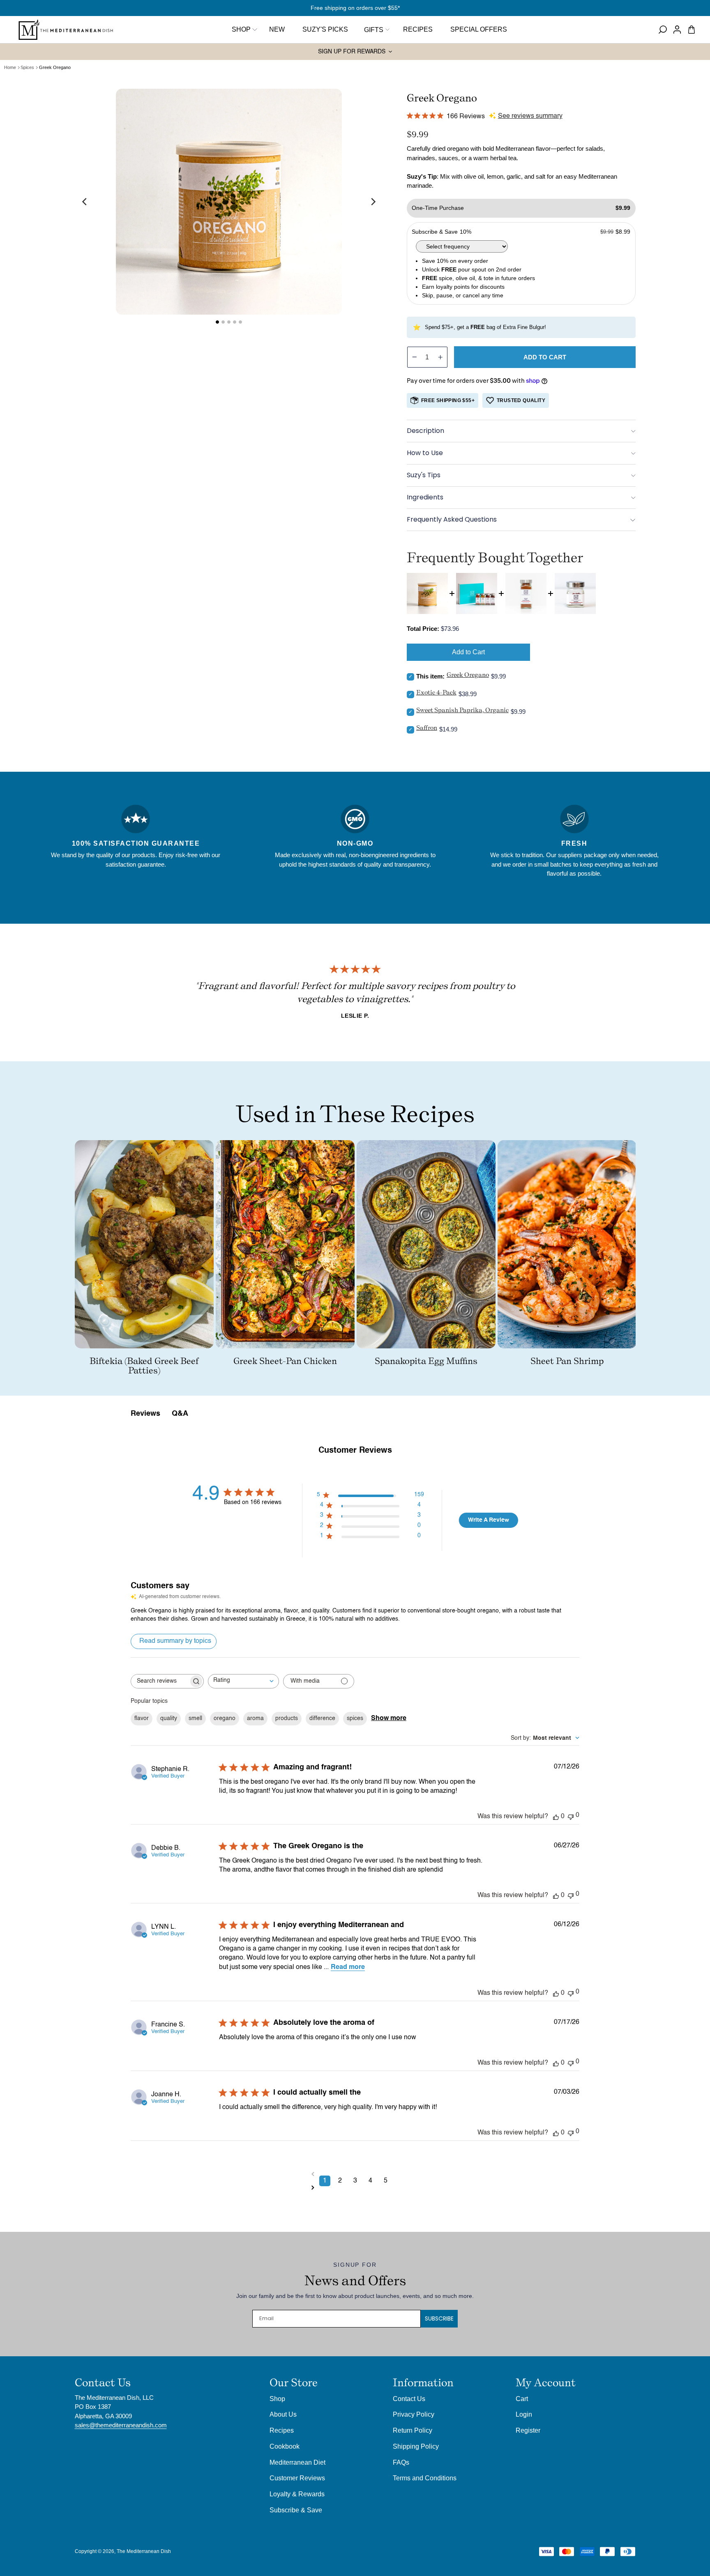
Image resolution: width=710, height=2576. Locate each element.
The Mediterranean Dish (144, 2551)
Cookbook (285, 2446)
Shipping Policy (416, 2446)
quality (169, 1718)
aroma (255, 1718)
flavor (142, 1718)
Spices (27, 67)
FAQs (401, 2462)
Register (528, 2430)
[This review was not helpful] (571, 1816)
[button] (376, 30)
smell (195, 1718)
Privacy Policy (414, 2414)
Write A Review (489, 1520)
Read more (348, 1967)
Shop (241, 29)
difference (322, 1718)
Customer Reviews (297, 2478)
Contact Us (409, 2399)
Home (10, 67)
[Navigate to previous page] (355, 2174)
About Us (283, 2414)
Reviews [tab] (145, 1414)
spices (355, 1718)
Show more (389, 1718)
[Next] (373, 202)
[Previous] (85, 202)
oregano (225, 1718)
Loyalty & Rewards (297, 2494)
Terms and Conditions (425, 2478)
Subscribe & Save (296, 2510)
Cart (522, 2399)
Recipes (282, 2430)
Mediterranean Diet (297, 2462)
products (287, 1718)
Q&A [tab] (180, 1414)
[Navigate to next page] (355, 2188)
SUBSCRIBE (439, 2318)
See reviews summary (530, 116)
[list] (229, 202)
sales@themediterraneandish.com (121, 2425)
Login (524, 2414)
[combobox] (243, 1681)
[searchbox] (160, 1681)
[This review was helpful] (556, 1817)
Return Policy (413, 2430)
